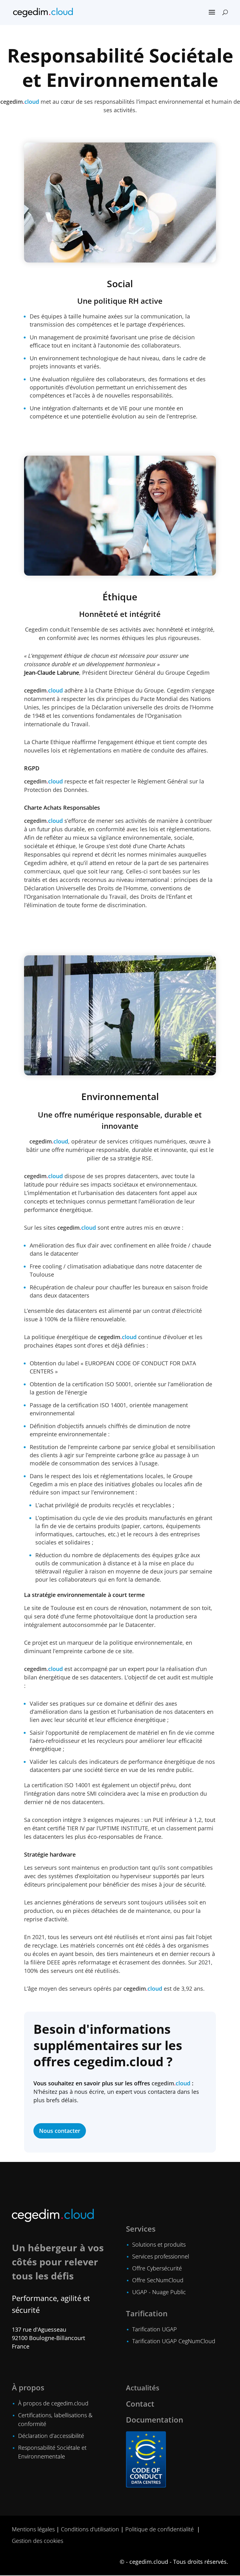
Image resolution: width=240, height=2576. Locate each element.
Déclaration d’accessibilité (51, 2436)
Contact (140, 2404)
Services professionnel (161, 2256)
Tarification (147, 2313)
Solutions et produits (159, 2244)
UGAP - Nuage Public (159, 2292)
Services (141, 2229)
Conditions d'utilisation (90, 2529)
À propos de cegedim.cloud (53, 2403)
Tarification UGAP (155, 2329)
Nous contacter (60, 2131)
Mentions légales (33, 2529)
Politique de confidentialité (160, 2529)
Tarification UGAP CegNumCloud (174, 2341)
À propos (28, 2387)
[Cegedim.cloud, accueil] (43, 12)
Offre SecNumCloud (158, 2280)
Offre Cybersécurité (157, 2268)
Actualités (143, 2388)
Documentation (155, 2420)
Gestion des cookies (37, 2541)
